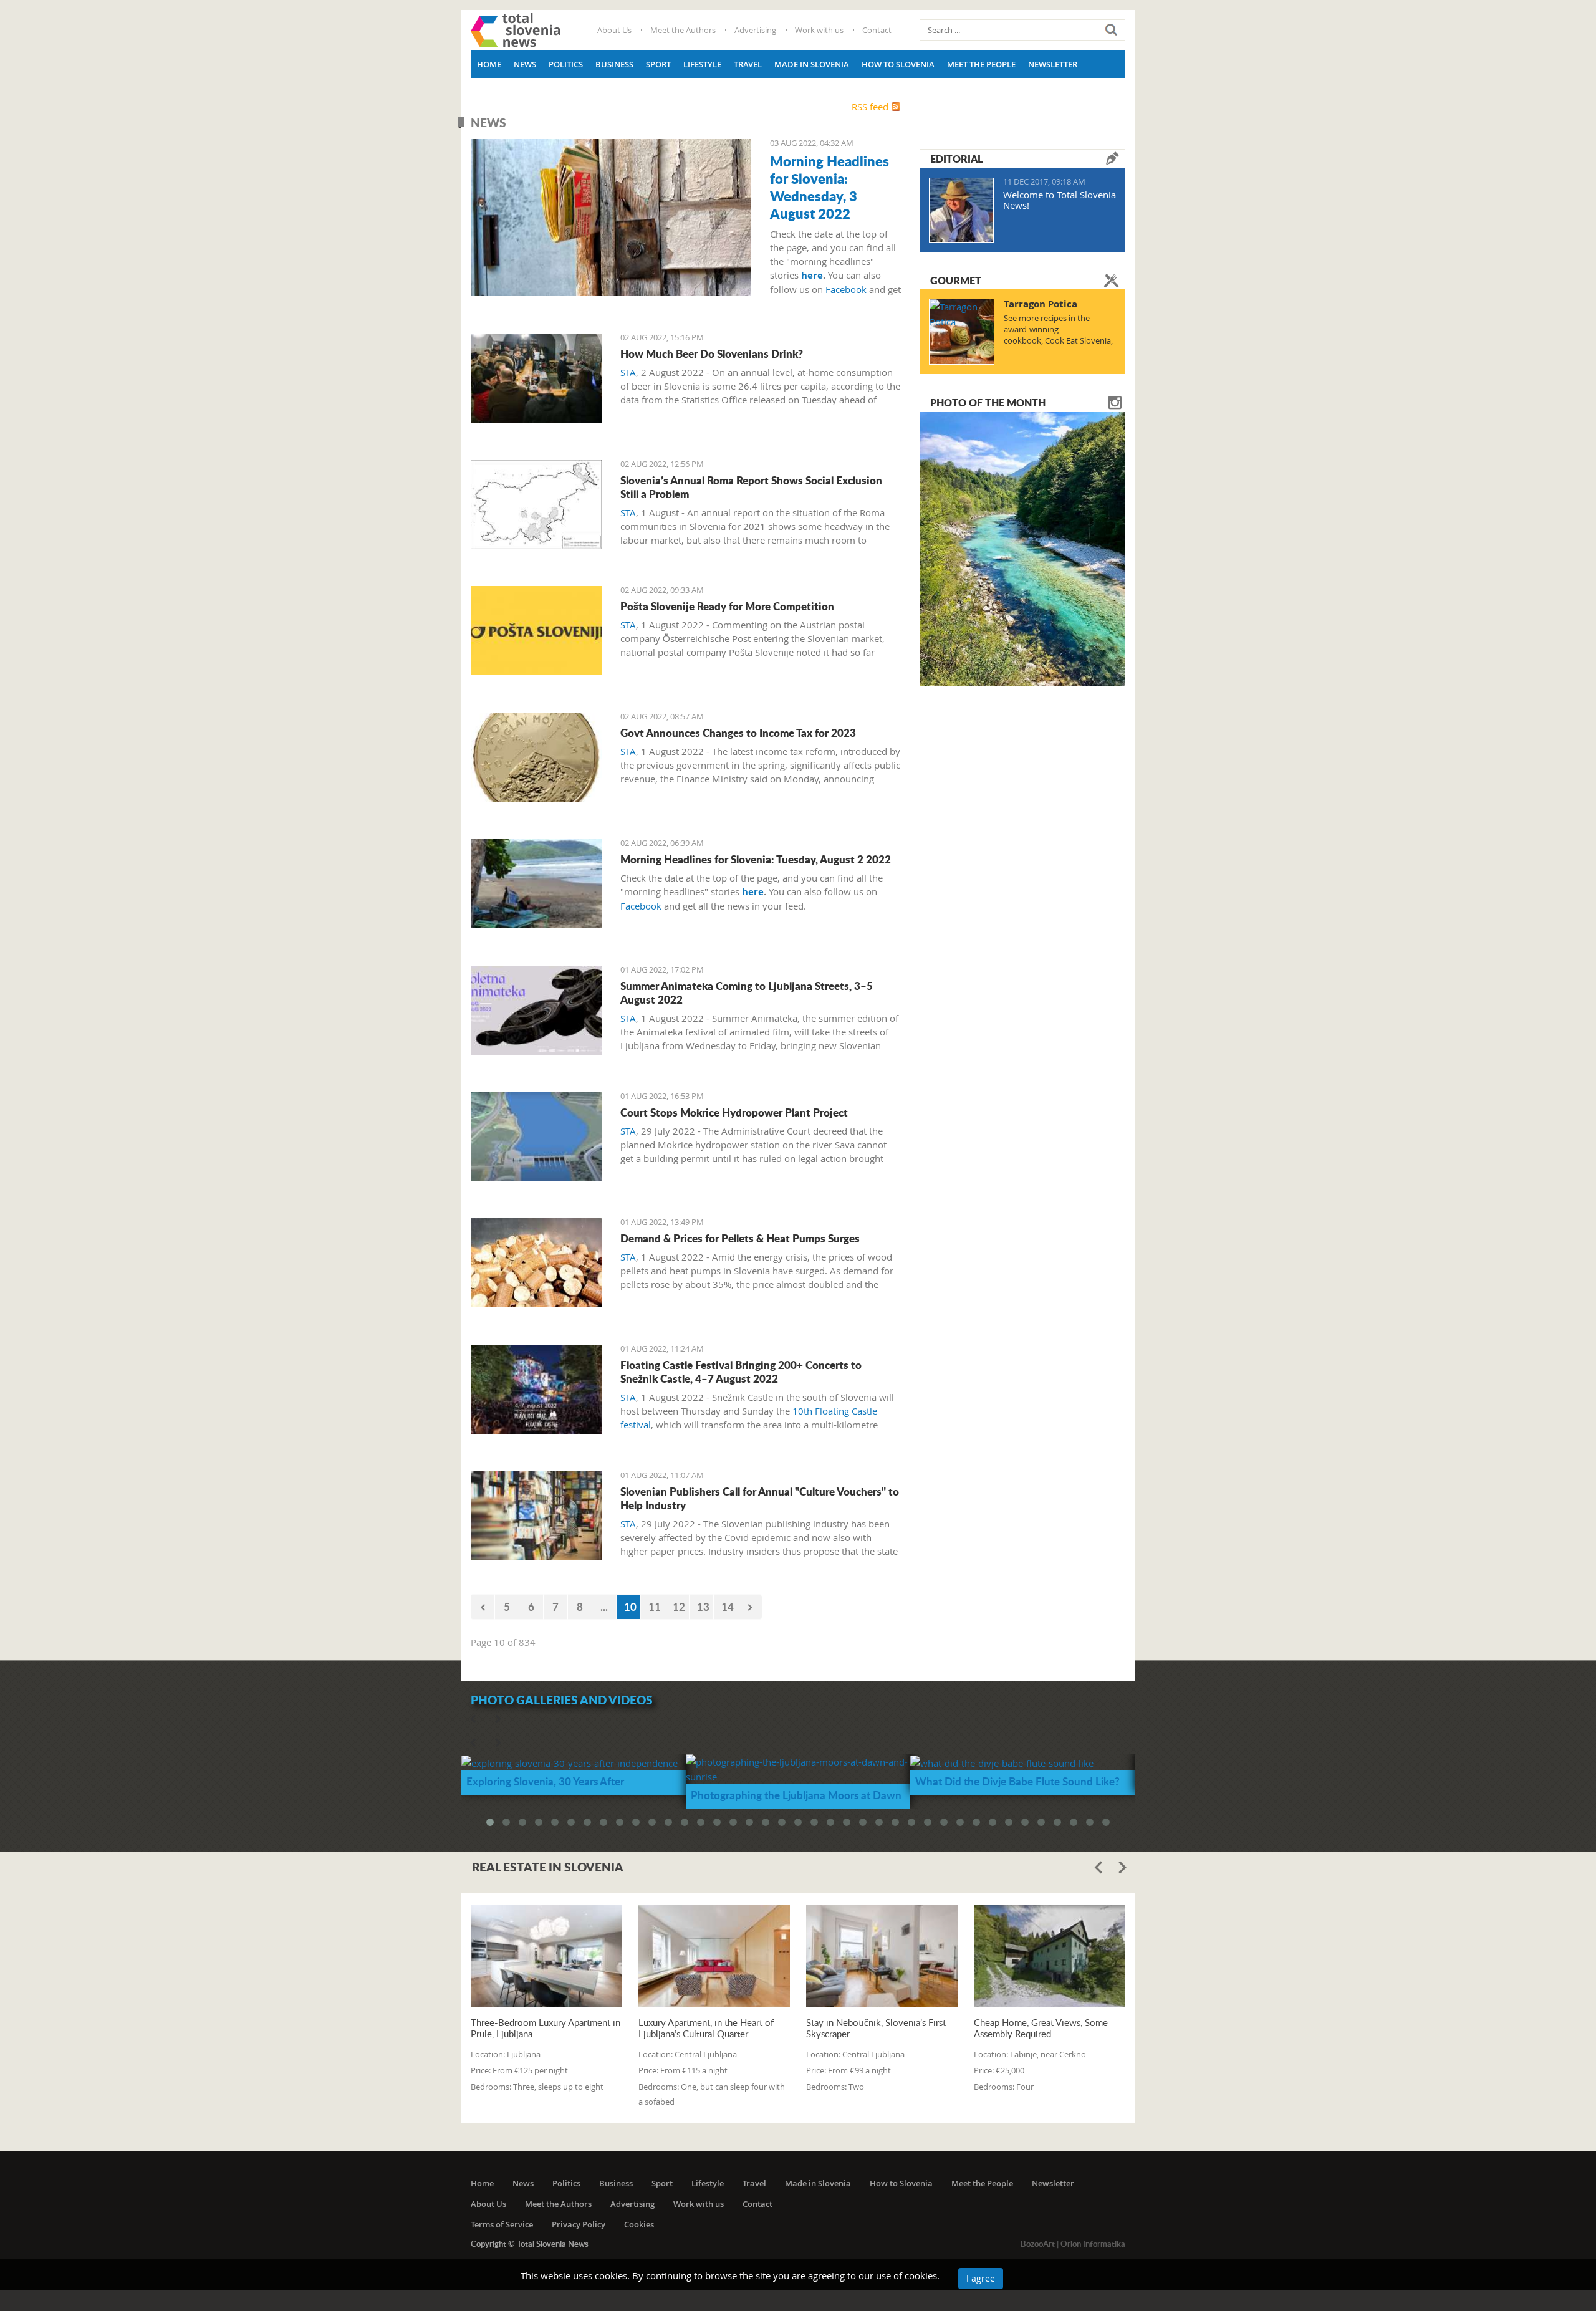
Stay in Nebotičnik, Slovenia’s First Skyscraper (876, 2028)
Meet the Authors (683, 30)
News (525, 64)
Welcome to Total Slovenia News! (1060, 200)
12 (679, 1607)
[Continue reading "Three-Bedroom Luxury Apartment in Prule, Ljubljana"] (546, 1956)
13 (703, 1607)
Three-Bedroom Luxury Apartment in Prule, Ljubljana (546, 2028)
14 (728, 1607)
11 (655, 1607)
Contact (877, 30)
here (812, 275)
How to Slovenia (898, 64)
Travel (748, 64)
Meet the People (981, 64)
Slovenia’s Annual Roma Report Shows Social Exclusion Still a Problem (751, 487)
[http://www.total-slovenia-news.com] (516, 30)
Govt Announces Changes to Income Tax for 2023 (738, 733)
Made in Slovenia (812, 64)
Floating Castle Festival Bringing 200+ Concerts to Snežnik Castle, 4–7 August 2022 (741, 1372)
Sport (658, 64)
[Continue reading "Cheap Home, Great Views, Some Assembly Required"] (1050, 1956)
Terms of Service (502, 2224)
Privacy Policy (579, 2224)
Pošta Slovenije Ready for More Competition (727, 606)
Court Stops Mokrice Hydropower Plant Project (734, 1112)
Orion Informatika (1093, 2244)
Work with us (819, 30)
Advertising (755, 30)
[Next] (750, 1607)
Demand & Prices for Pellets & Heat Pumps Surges (740, 1238)
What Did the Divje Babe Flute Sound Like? (1017, 1781)
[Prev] (483, 1607)
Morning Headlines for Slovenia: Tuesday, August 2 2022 (756, 859)
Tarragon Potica (1041, 304)
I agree (981, 2278)
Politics (566, 64)
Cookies (639, 2224)
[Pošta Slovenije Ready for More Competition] (536, 631)
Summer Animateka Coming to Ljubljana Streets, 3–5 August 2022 (747, 992)
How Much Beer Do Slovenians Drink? (712, 353)
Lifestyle (702, 64)
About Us (614, 30)
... (604, 1607)
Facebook (846, 289)
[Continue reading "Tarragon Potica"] (962, 332)
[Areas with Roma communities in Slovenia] (536, 505)
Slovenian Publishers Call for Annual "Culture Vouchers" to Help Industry (760, 1498)
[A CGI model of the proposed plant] (536, 1137)
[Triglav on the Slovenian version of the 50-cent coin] (536, 757)
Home (489, 64)
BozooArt (1038, 2244)
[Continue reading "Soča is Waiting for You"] (1022, 548)
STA (628, 372)
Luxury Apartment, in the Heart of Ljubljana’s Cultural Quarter (706, 2028)
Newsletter (1053, 64)
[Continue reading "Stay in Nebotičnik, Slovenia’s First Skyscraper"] (882, 1956)
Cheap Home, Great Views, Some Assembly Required (1041, 2028)
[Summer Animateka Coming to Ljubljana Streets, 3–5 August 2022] (536, 1010)
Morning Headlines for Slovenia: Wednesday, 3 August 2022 (829, 187)
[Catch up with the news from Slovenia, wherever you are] (611, 218)
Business (614, 64)
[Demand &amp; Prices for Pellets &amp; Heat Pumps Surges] (536, 1263)
